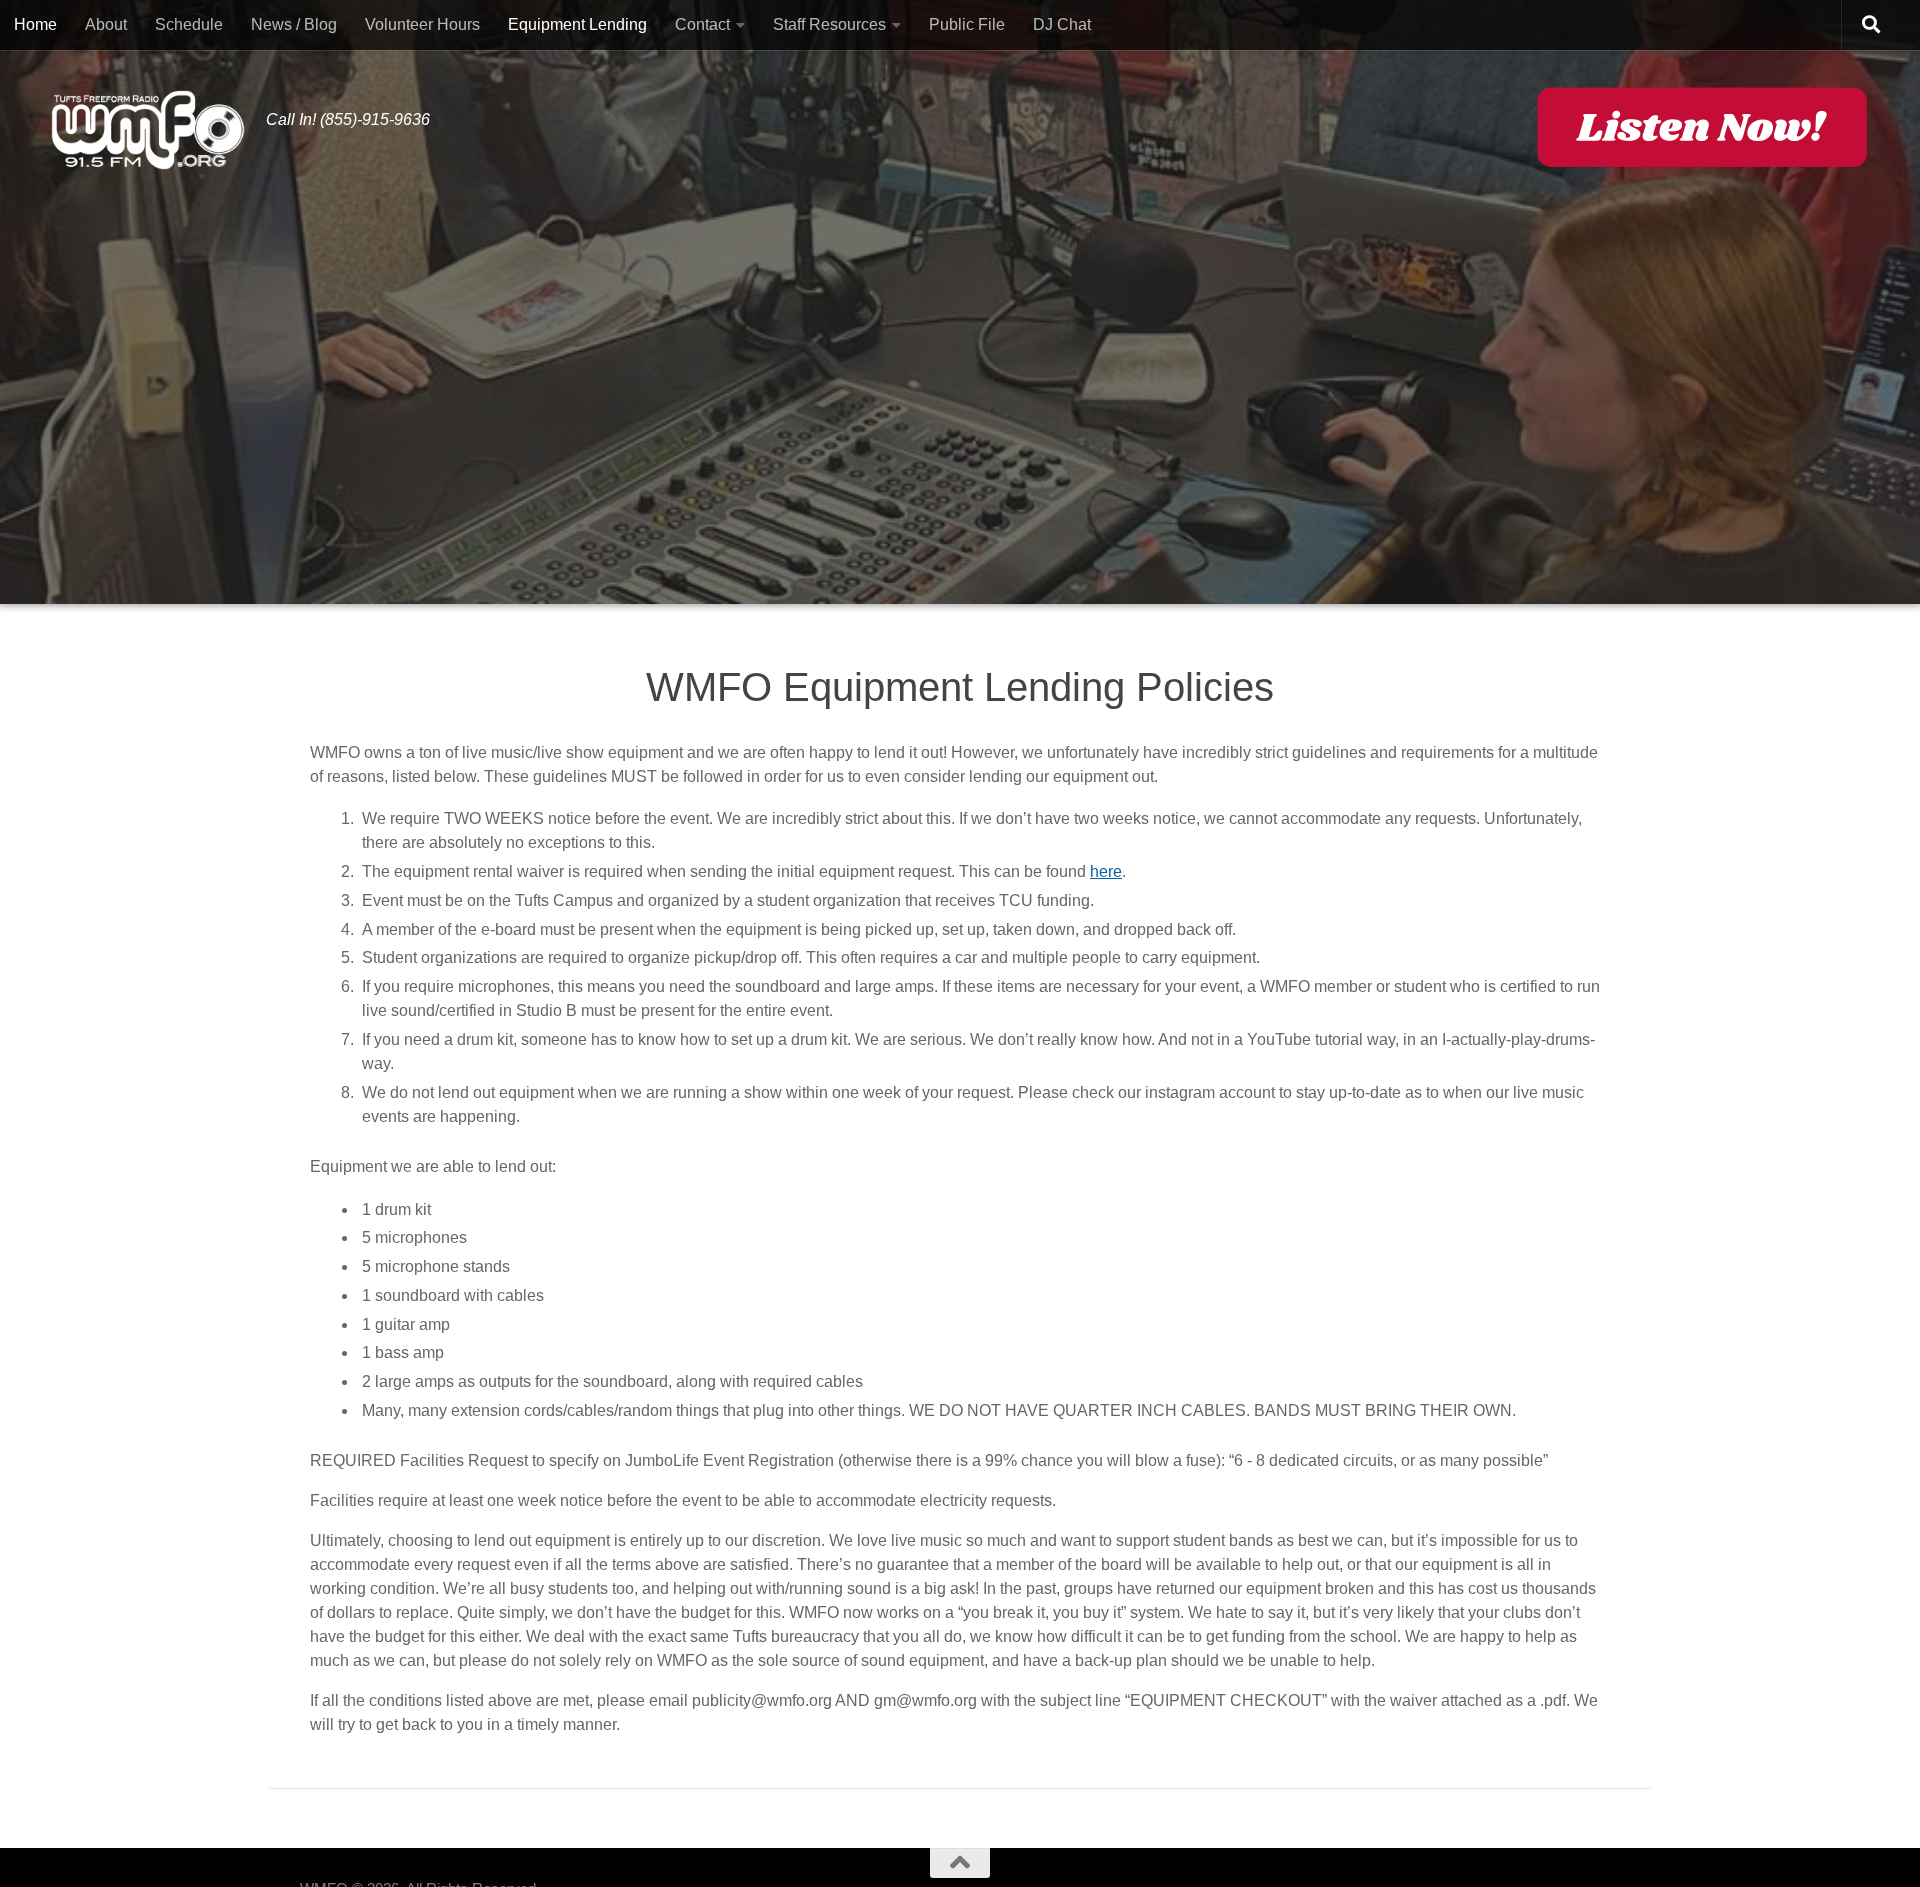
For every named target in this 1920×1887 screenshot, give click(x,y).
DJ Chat (1062, 24)
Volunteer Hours (422, 24)
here (1106, 871)
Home (35, 24)
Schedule (189, 24)
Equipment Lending (577, 24)
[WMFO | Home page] (148, 130)
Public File (967, 24)
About (106, 24)
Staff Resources (829, 24)
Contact (702, 24)
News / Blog (294, 24)
